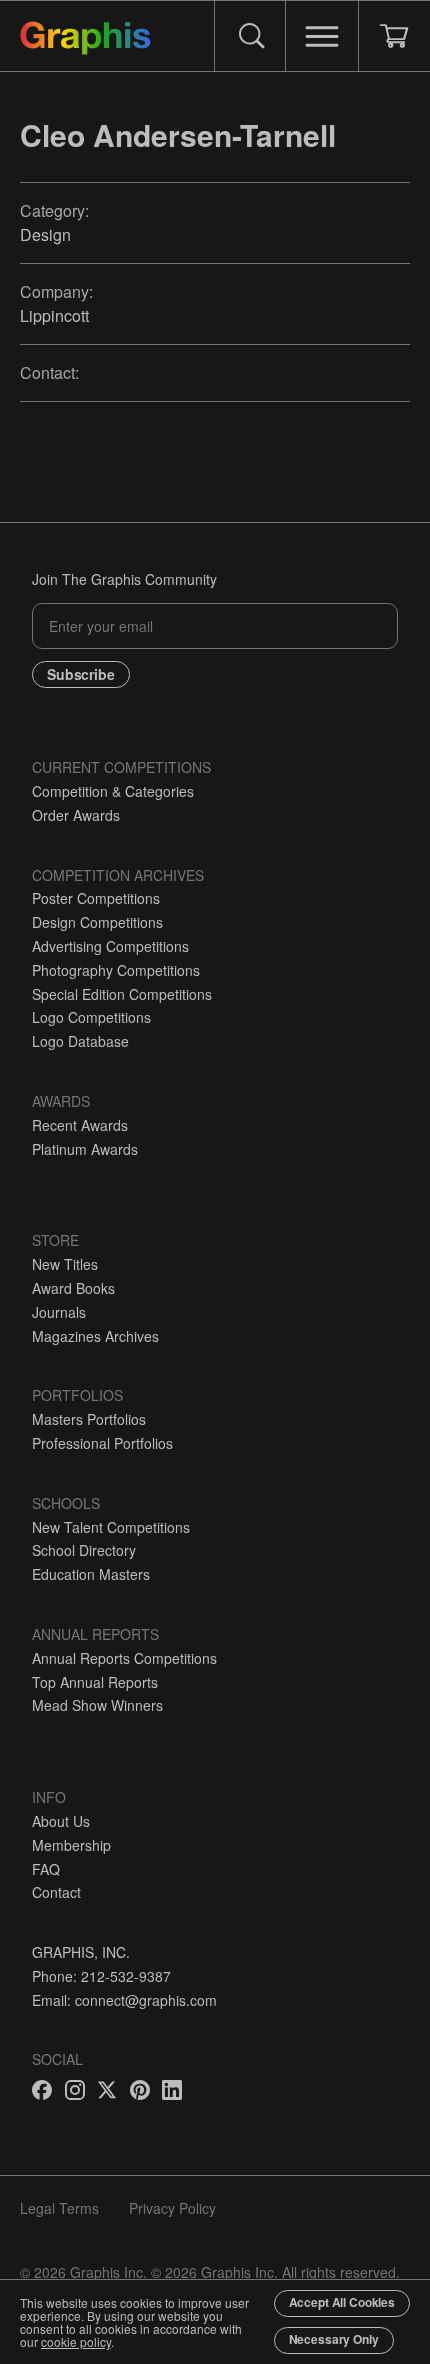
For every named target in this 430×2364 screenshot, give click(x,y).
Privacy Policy (172, 2208)
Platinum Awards (85, 1149)
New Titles (65, 1264)
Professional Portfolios (102, 1443)
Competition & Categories (113, 791)
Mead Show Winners (97, 1705)
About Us (61, 1821)
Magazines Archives (95, 1336)
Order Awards (76, 815)
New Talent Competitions (111, 1527)
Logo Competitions (91, 1017)
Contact (56, 1892)
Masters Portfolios (89, 1419)
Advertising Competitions (110, 946)
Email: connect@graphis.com (124, 2000)
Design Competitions (97, 922)
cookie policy (76, 2341)
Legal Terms (59, 2208)
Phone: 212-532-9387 (101, 1976)
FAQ (46, 1869)
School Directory (84, 1550)
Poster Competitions (96, 898)
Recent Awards (80, 1125)
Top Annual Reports (95, 1682)
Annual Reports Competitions (124, 1658)
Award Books (73, 1288)
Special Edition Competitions (122, 994)
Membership (71, 1845)
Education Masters (91, 1574)
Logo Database (80, 1041)
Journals (59, 1312)
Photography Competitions (116, 970)
